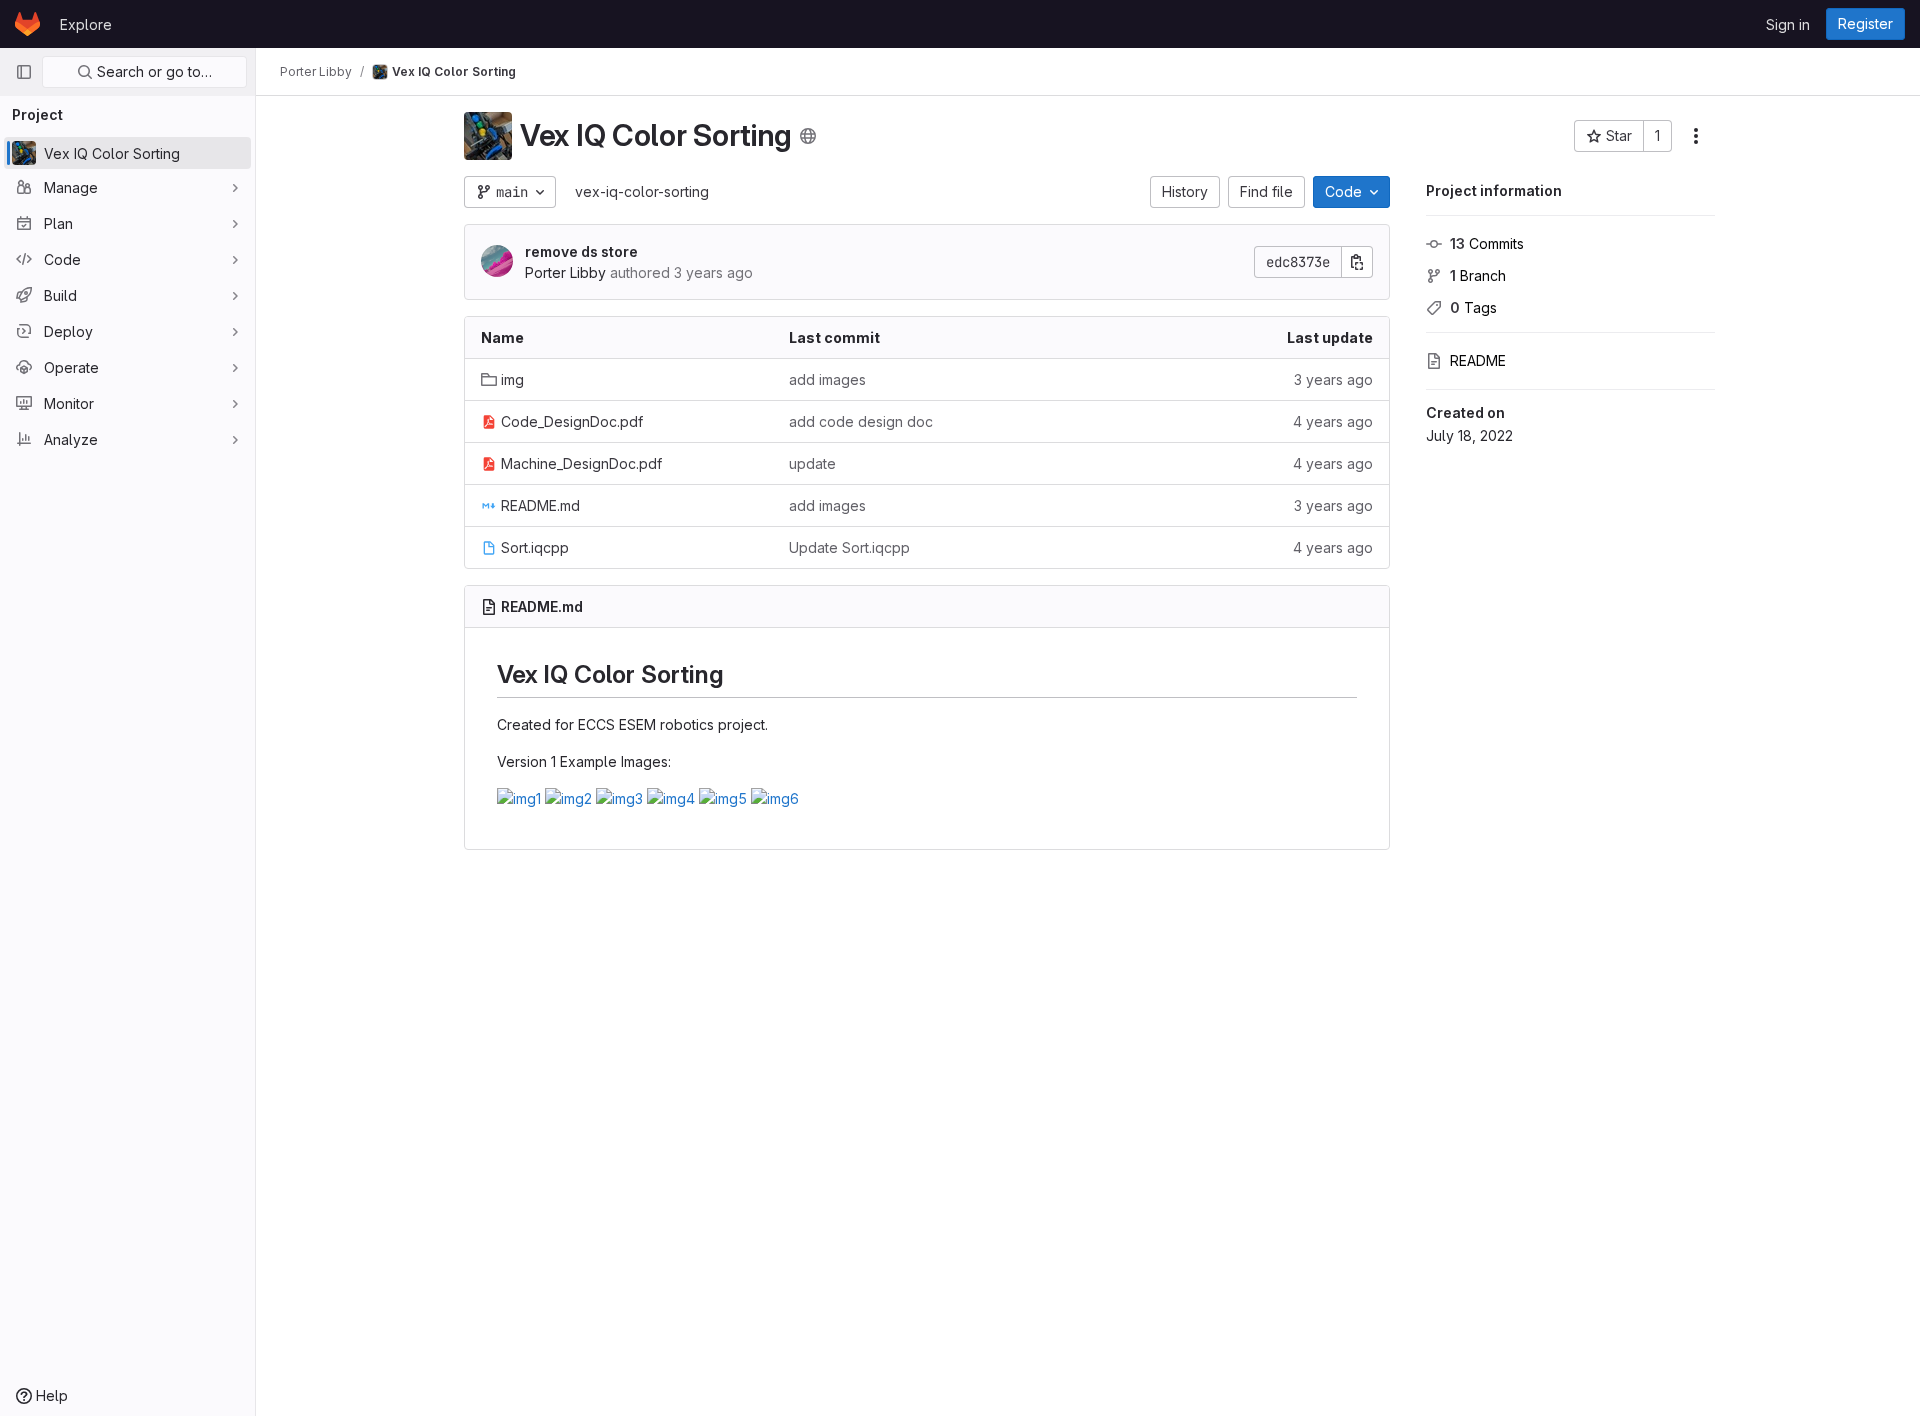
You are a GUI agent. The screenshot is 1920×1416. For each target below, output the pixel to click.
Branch (1478, 275)
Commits (1487, 243)
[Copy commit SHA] (1357, 262)
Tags (1473, 307)
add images (827, 379)
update (812, 463)
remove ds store (581, 251)
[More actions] (1696, 136)
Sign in (1788, 24)
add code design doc (861, 421)
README (1478, 360)
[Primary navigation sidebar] (24, 72)
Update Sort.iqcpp (849, 547)
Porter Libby (565, 272)
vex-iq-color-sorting (642, 191)
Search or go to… (152, 71)
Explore (86, 24)
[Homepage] (27, 24)
